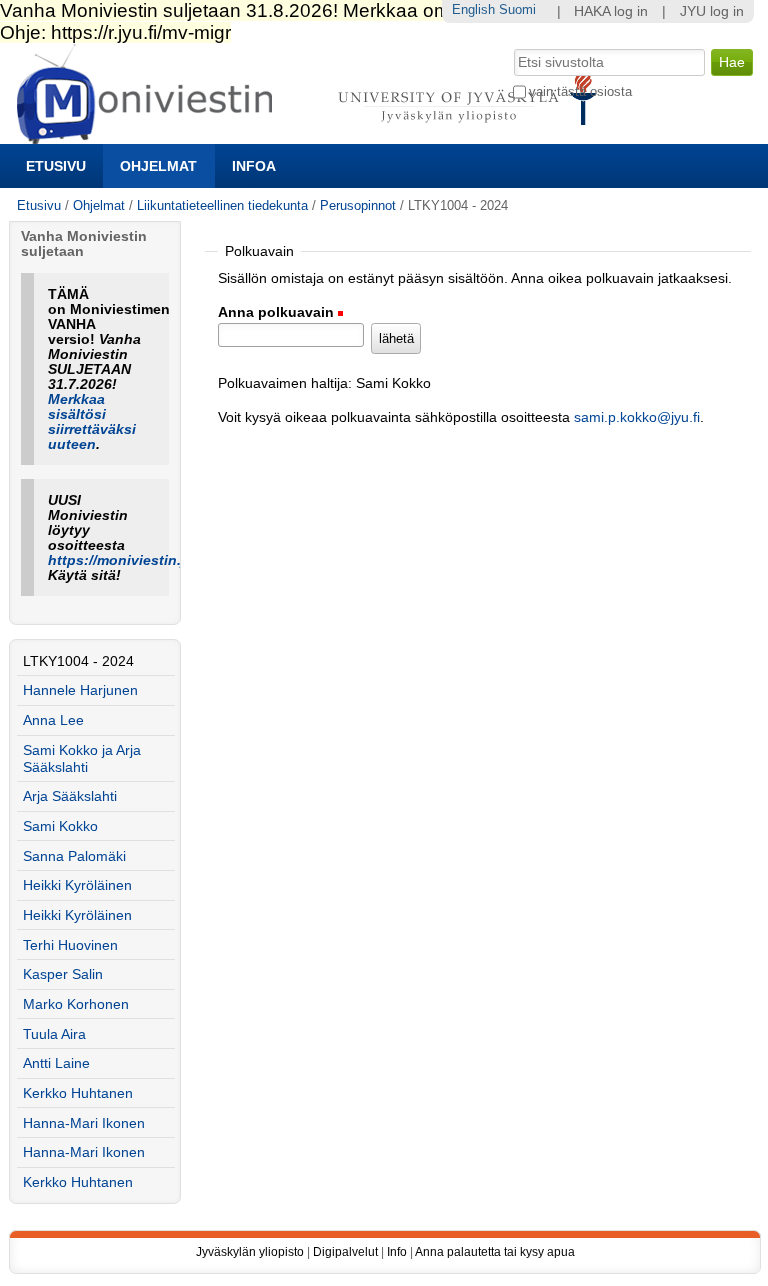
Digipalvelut (345, 1252)
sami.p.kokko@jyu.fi (637, 417)
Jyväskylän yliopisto (250, 1252)
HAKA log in (611, 11)
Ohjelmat (158, 166)
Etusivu (56, 166)
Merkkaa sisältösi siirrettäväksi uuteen (92, 422)
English (473, 9)
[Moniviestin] (312, 135)
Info (397, 1252)
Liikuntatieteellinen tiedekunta (222, 205)
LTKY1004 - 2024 (78, 661)
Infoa (254, 166)
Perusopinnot (358, 205)
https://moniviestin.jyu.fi (131, 560)
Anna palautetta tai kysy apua (495, 1252)
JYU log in (712, 11)
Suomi (517, 9)
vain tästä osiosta (580, 91)
